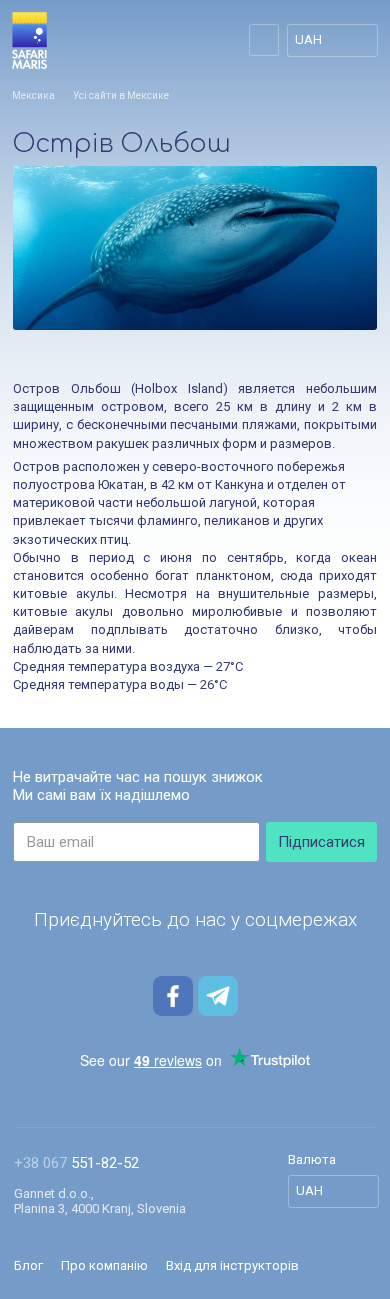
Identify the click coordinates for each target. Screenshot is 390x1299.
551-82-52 (76, 1163)
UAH (308, 39)
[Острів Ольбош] (195, 248)
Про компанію (104, 1265)
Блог (28, 1265)
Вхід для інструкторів (232, 1265)
